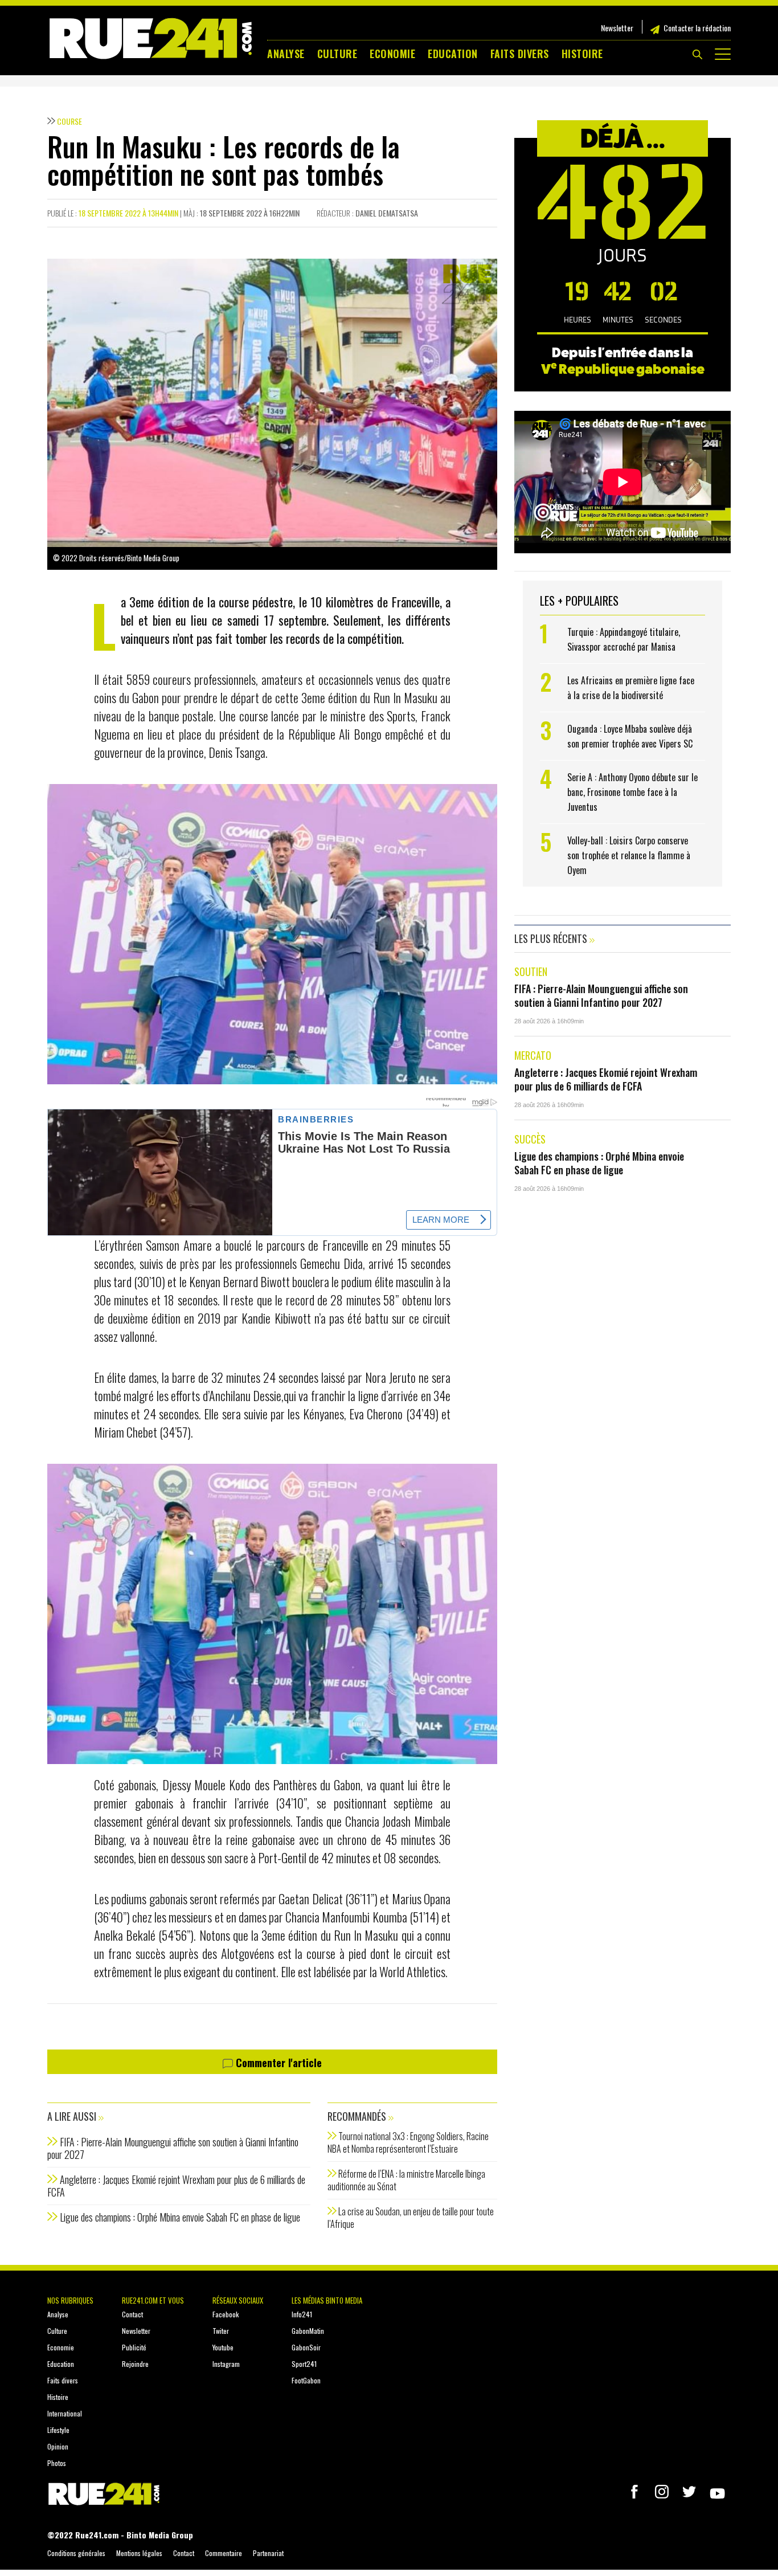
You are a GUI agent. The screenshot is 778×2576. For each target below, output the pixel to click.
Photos (57, 2463)
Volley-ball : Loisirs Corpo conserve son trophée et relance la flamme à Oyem (629, 855)
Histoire (582, 54)
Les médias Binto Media (327, 2300)
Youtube (223, 2347)
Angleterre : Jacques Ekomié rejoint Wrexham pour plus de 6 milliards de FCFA (176, 2186)
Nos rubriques (70, 2300)
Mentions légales (139, 2553)
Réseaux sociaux (238, 2300)
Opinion (58, 2446)
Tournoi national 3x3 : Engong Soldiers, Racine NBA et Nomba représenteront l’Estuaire (408, 2142)
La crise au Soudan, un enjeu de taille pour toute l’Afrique (411, 2218)
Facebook (226, 2314)
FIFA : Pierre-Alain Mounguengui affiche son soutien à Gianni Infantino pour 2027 (173, 2148)
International (65, 2413)
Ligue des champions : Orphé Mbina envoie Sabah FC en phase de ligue (180, 2217)
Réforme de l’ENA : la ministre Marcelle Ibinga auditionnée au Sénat (406, 2180)
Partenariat (268, 2553)
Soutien (531, 971)
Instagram (226, 2364)
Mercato (533, 1055)
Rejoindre (135, 2364)
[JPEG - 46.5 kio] (272, 1612)
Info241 (302, 2314)
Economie (392, 54)
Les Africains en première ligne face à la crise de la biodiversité (631, 688)
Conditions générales (76, 2553)
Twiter (221, 2331)
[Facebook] (634, 2492)
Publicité (134, 2347)
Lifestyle (58, 2430)
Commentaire (224, 2553)
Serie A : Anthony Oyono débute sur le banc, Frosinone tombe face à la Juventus (632, 792)
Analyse (286, 54)
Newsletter (617, 28)
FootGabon (306, 2380)
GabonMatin (308, 2331)
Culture (337, 54)
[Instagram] (662, 2492)
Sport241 (304, 2364)
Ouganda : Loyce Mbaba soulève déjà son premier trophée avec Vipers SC (631, 736)
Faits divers (520, 54)
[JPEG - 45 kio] (272, 933)
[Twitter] (689, 2492)
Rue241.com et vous (153, 2300)
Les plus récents (552, 938)
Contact (132, 2314)
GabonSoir (306, 2347)
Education (453, 54)
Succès (530, 1139)
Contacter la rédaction (697, 28)
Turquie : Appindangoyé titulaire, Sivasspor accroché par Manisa (624, 639)
